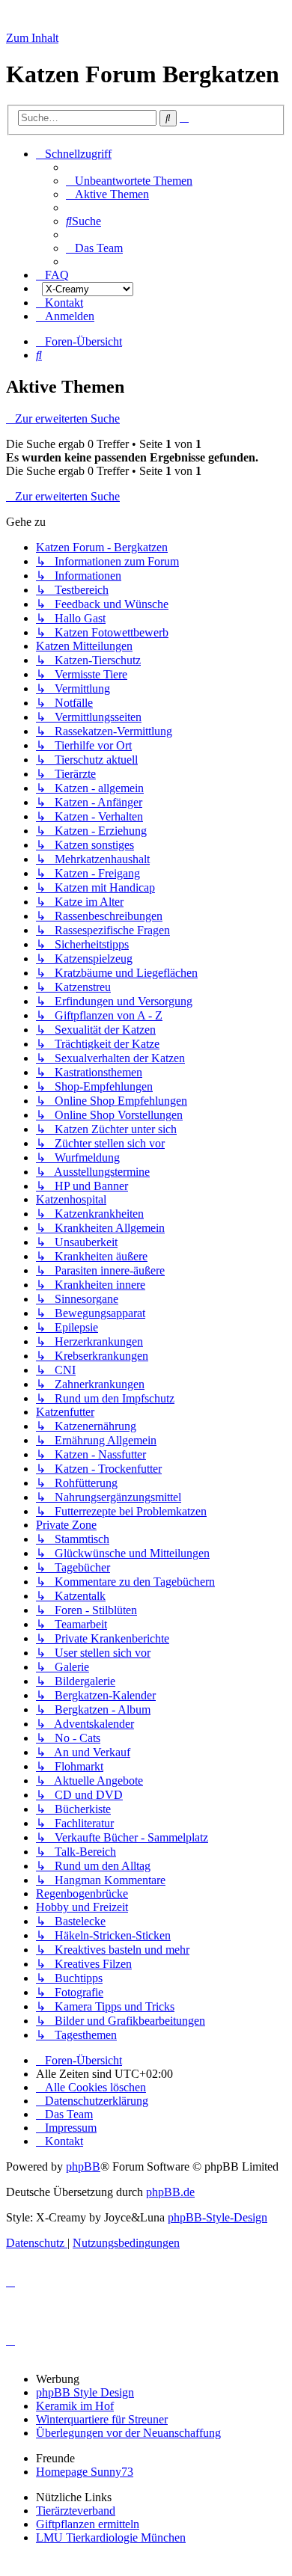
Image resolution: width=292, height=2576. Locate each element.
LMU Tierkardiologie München (111, 2537)
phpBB (83, 2166)
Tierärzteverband (76, 2511)
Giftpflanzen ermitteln (88, 2524)
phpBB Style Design (85, 2392)
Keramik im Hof (75, 2406)
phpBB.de (170, 2192)
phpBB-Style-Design (218, 2217)
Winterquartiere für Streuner (102, 2419)
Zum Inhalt (32, 38)
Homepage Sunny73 (85, 2472)
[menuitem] (129, 181)
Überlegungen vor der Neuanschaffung (128, 2433)
